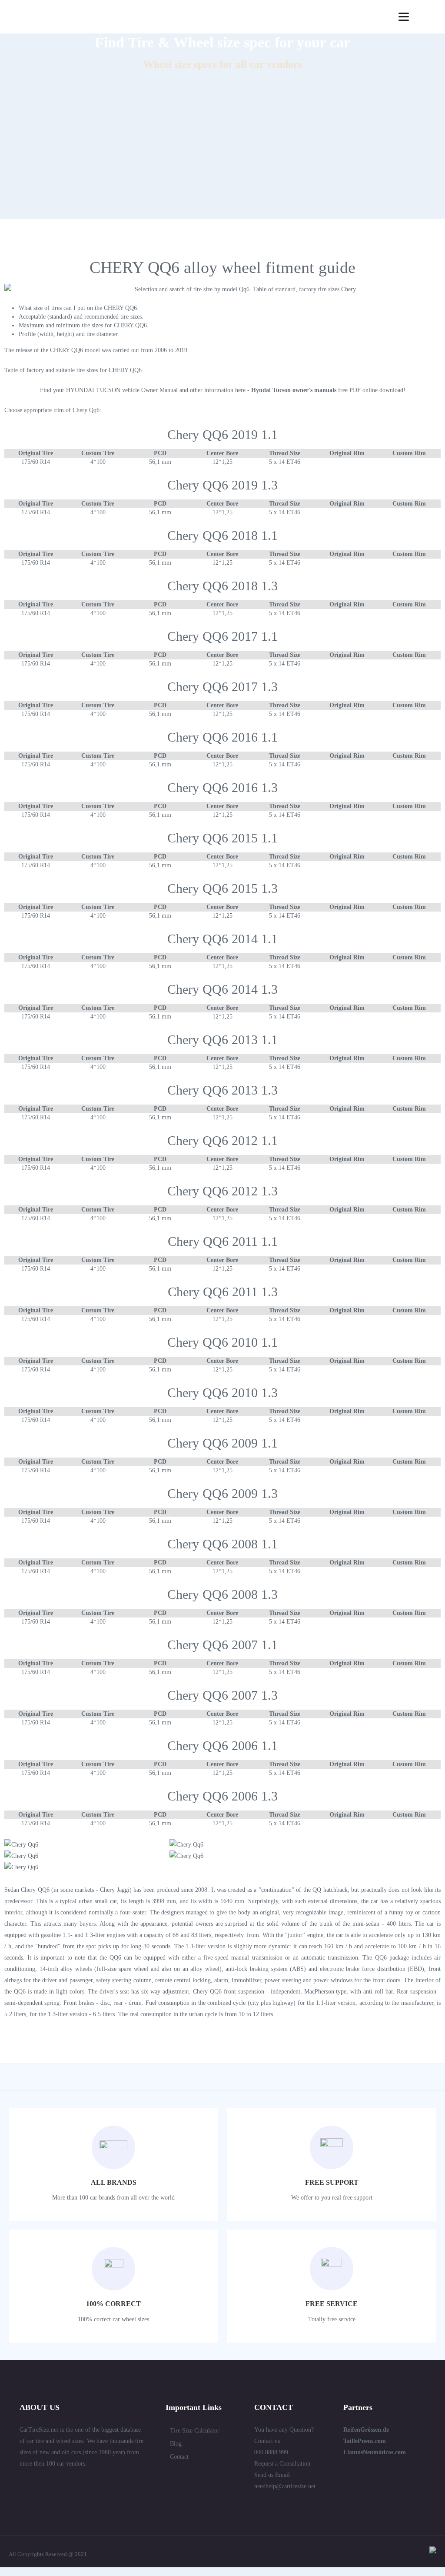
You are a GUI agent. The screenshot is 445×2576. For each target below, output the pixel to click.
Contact (179, 2457)
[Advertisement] (222, 158)
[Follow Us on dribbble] (86, 2483)
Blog (176, 2444)
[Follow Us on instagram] (117, 2483)
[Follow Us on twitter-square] (23, 2483)
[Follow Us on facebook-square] (54, 2483)
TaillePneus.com (365, 2441)
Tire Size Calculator (195, 2431)
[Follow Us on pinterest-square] (70, 2483)
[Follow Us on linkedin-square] (39, 2483)
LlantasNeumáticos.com (375, 2452)
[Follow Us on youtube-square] (101, 2483)
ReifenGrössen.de (366, 2430)
